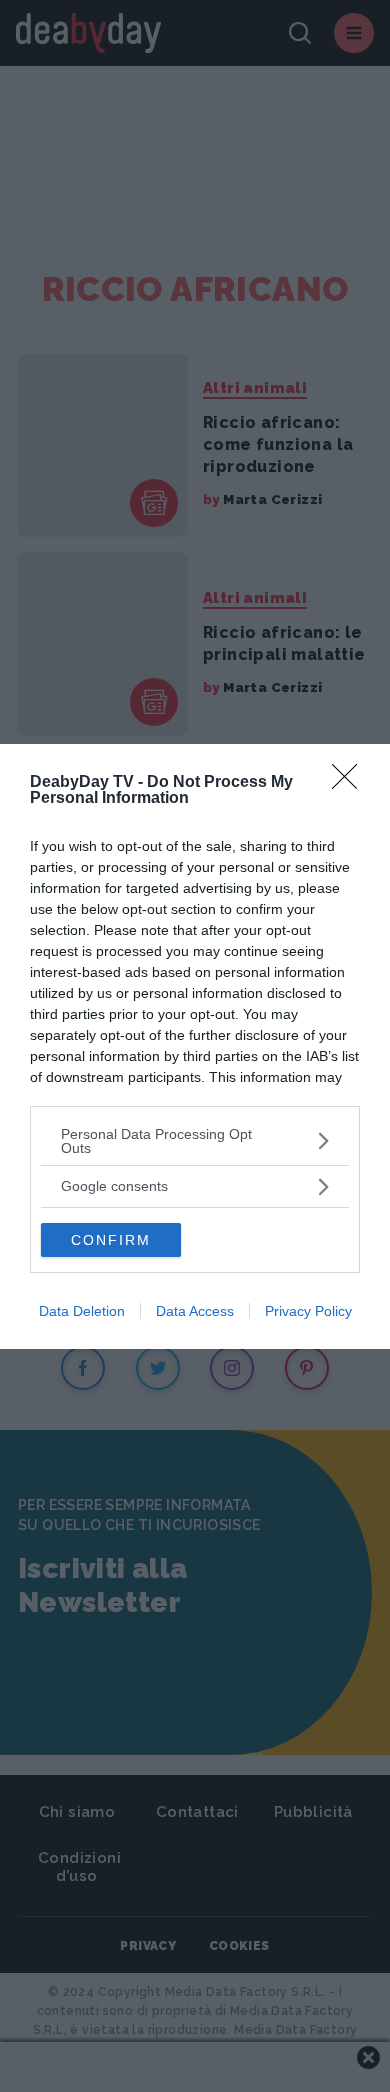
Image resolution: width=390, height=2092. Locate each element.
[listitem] (195, 1141)
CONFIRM (111, 1240)
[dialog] (195, 1046)
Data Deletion (82, 1311)
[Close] (351, 783)
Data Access (195, 1311)
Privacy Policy (308, 1311)
